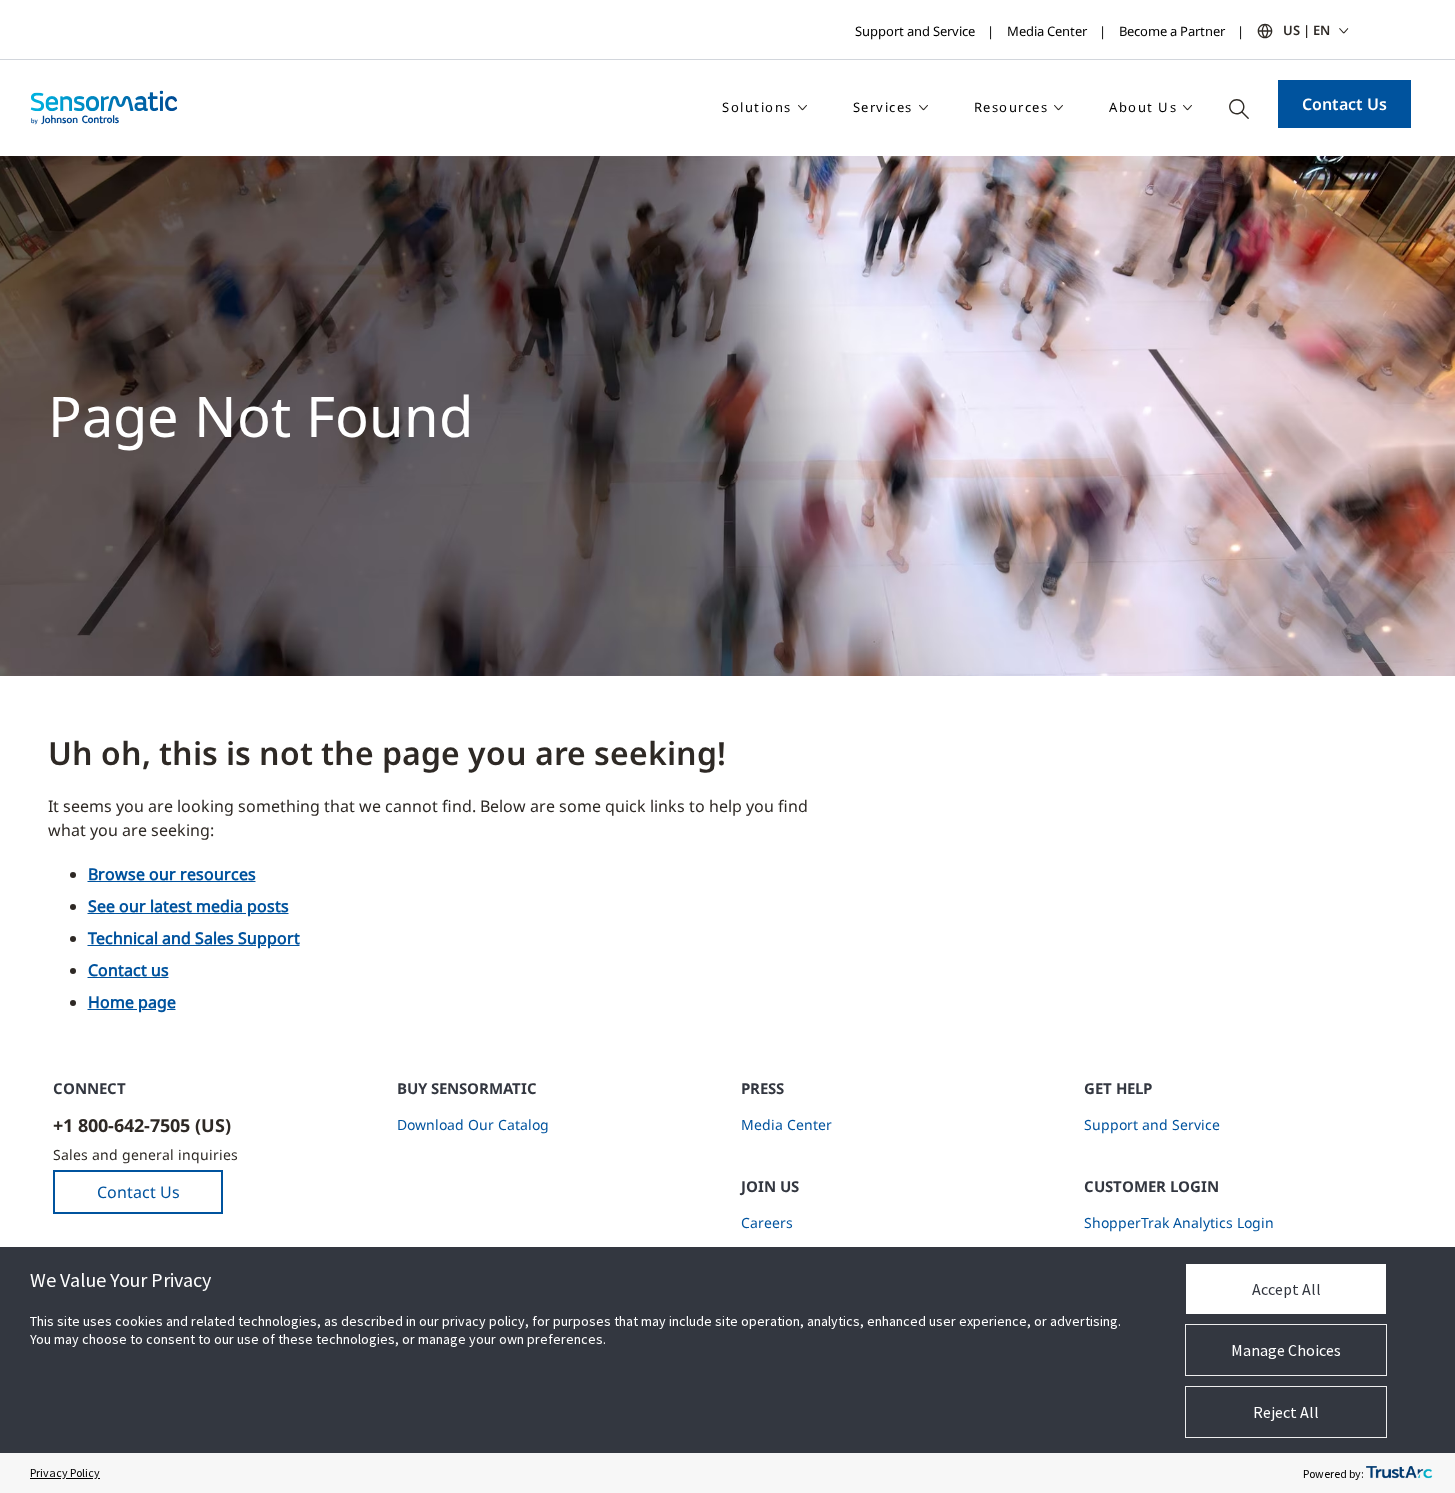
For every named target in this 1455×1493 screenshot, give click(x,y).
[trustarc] (1399, 1473)
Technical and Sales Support (194, 938)
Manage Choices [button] (1286, 1350)
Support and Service (915, 31)
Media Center (1047, 31)
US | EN (1306, 30)
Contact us (128, 970)
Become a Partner (1172, 31)
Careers (767, 1222)
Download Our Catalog (473, 1124)
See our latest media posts (188, 906)
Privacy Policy (65, 1472)
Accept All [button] (1286, 1289)
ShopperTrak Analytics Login (1179, 1222)
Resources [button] (1011, 107)
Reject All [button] (1286, 1412)
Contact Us (1344, 104)
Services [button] (883, 107)
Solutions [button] (757, 107)
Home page (132, 1002)
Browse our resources (172, 874)
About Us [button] (1143, 107)
